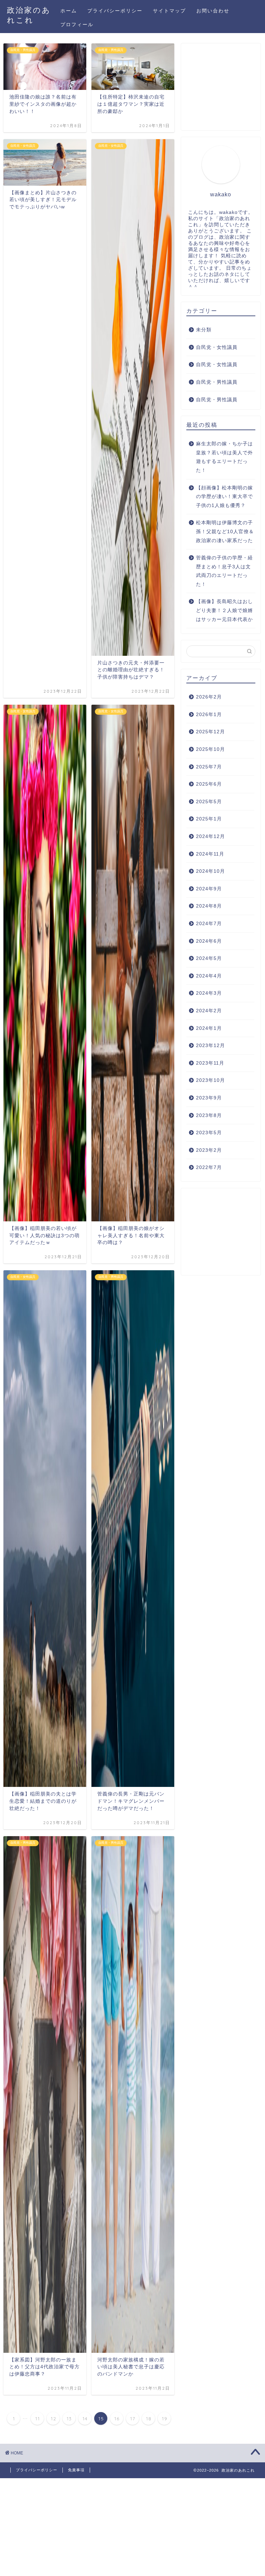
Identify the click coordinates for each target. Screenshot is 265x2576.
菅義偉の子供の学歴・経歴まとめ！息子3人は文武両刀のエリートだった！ (224, 571)
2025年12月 (210, 732)
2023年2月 (209, 1150)
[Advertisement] (221, 90)
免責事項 (76, 2470)
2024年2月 (209, 1011)
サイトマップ (169, 11)
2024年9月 (209, 889)
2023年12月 (210, 1046)
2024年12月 (210, 836)
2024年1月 (209, 1028)
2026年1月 (209, 715)
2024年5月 (209, 958)
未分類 (204, 330)
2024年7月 (209, 924)
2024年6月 (209, 941)
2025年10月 (210, 749)
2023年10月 (210, 1080)
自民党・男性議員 (217, 382)
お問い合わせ (213, 11)
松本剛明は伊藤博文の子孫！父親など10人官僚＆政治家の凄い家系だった (225, 531)
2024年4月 (209, 976)
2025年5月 (209, 802)
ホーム (69, 11)
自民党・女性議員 (217, 347)
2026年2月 (209, 697)
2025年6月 (209, 784)
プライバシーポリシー (115, 11)
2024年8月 (209, 906)
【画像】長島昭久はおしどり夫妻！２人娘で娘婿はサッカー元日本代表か (224, 610)
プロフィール (77, 24)
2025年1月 (209, 819)
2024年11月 (210, 854)
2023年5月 (209, 1133)
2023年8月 (209, 1115)
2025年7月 (209, 767)
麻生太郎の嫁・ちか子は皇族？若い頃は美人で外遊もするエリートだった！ (224, 457)
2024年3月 (209, 993)
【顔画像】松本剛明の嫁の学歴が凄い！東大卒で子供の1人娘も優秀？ (224, 497)
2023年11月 (210, 1063)
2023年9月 (209, 1098)
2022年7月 (209, 1167)
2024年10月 (210, 871)
